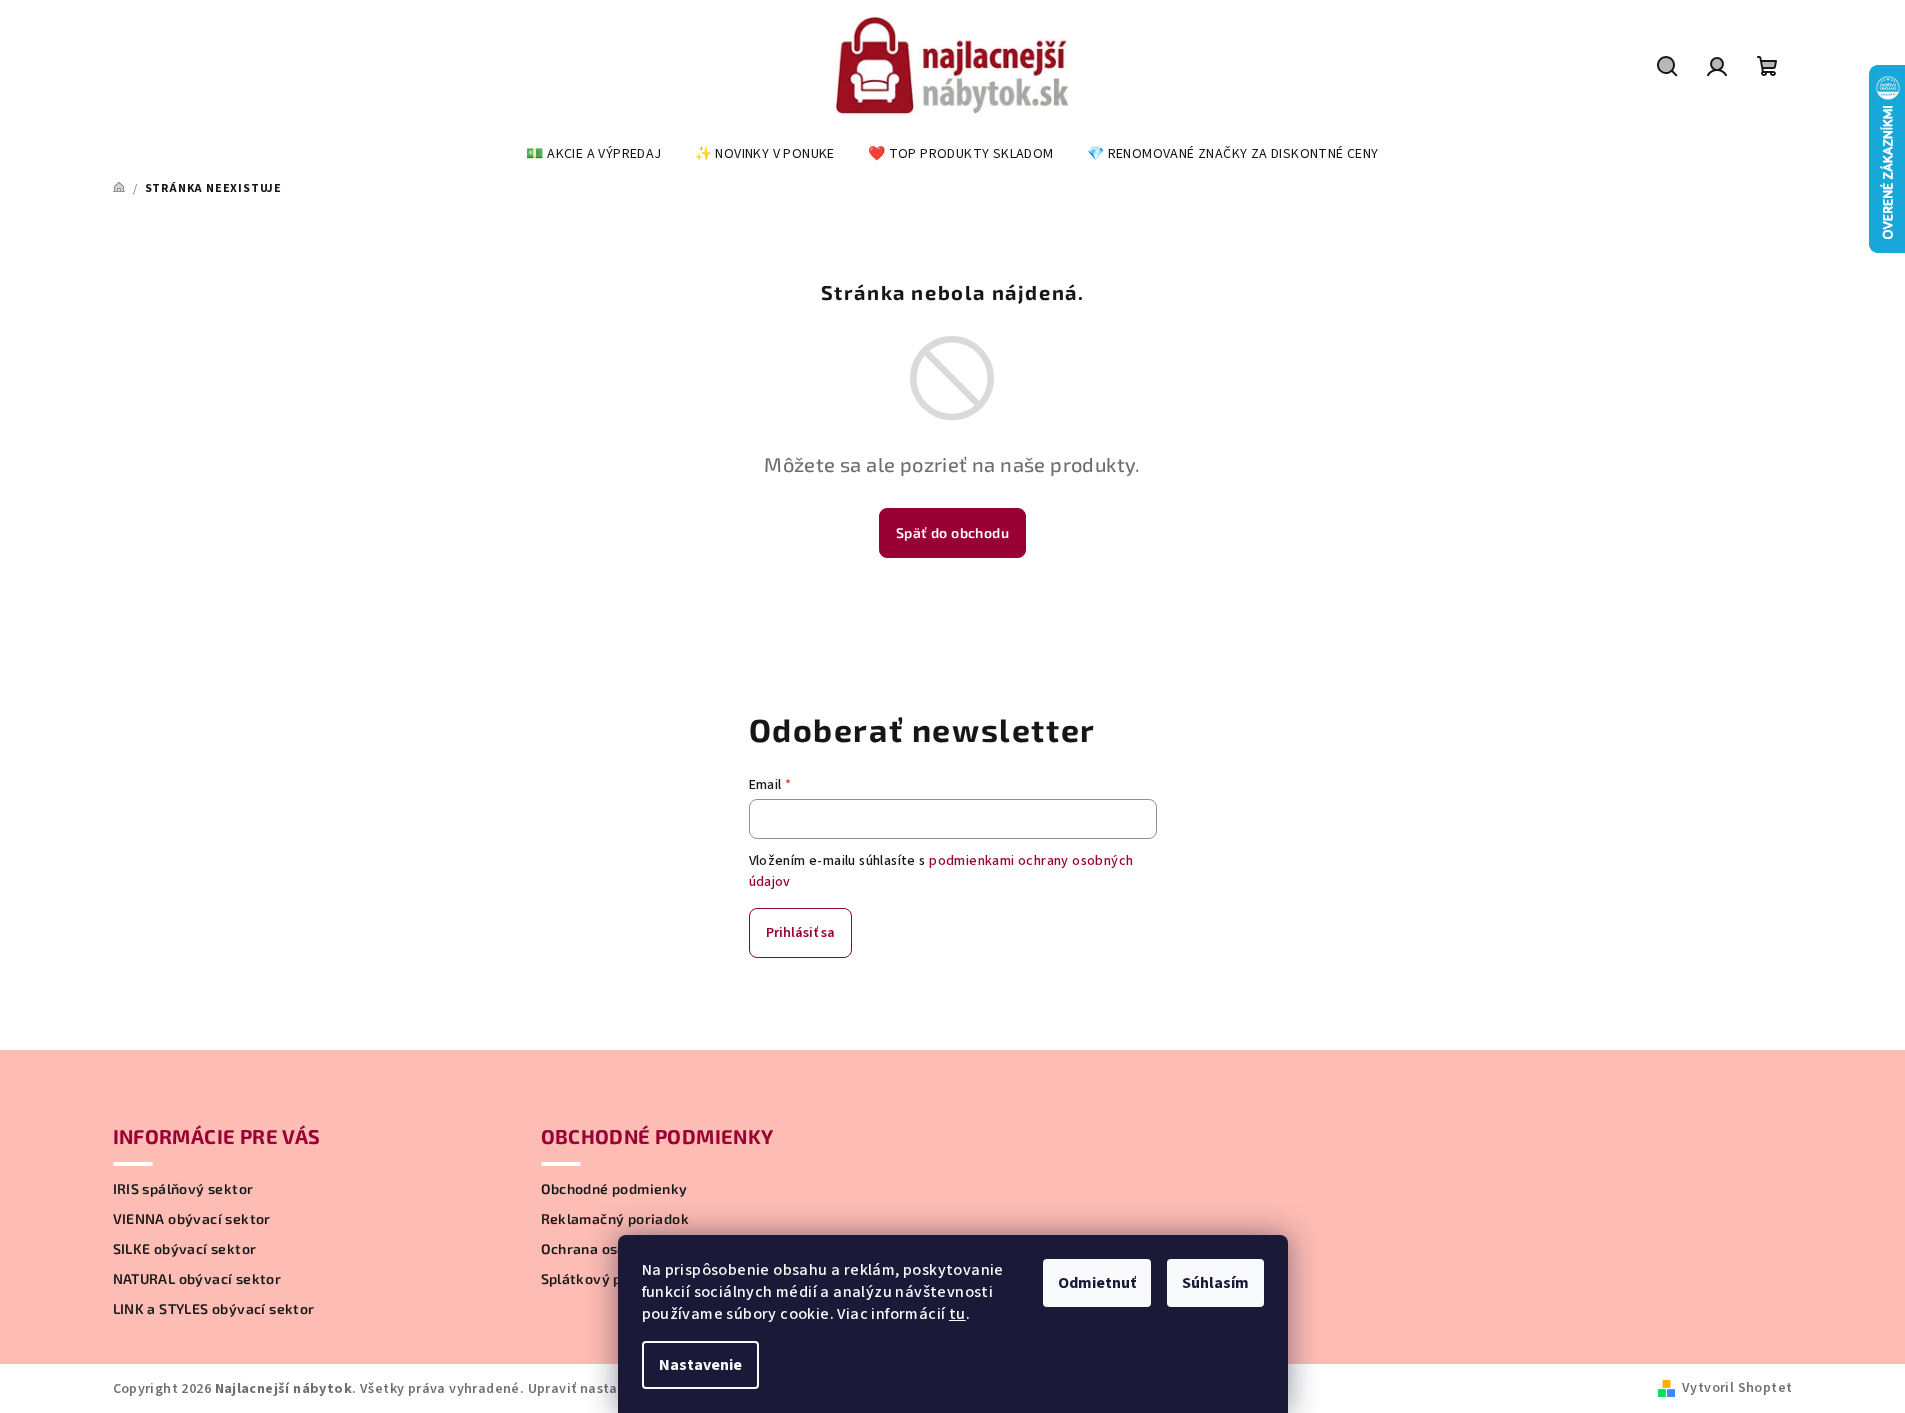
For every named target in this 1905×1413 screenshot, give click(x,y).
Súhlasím (1215, 1283)
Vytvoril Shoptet (1737, 1388)
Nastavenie (700, 1365)
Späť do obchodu (952, 532)
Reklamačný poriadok (615, 1219)
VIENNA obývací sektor (192, 1219)
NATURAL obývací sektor (197, 1279)
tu (957, 1314)
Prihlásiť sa (800, 933)
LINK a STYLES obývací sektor (214, 1309)
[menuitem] (593, 154)
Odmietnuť (1097, 1283)
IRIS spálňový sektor (183, 1189)
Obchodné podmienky (614, 1189)
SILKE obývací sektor (185, 1249)
